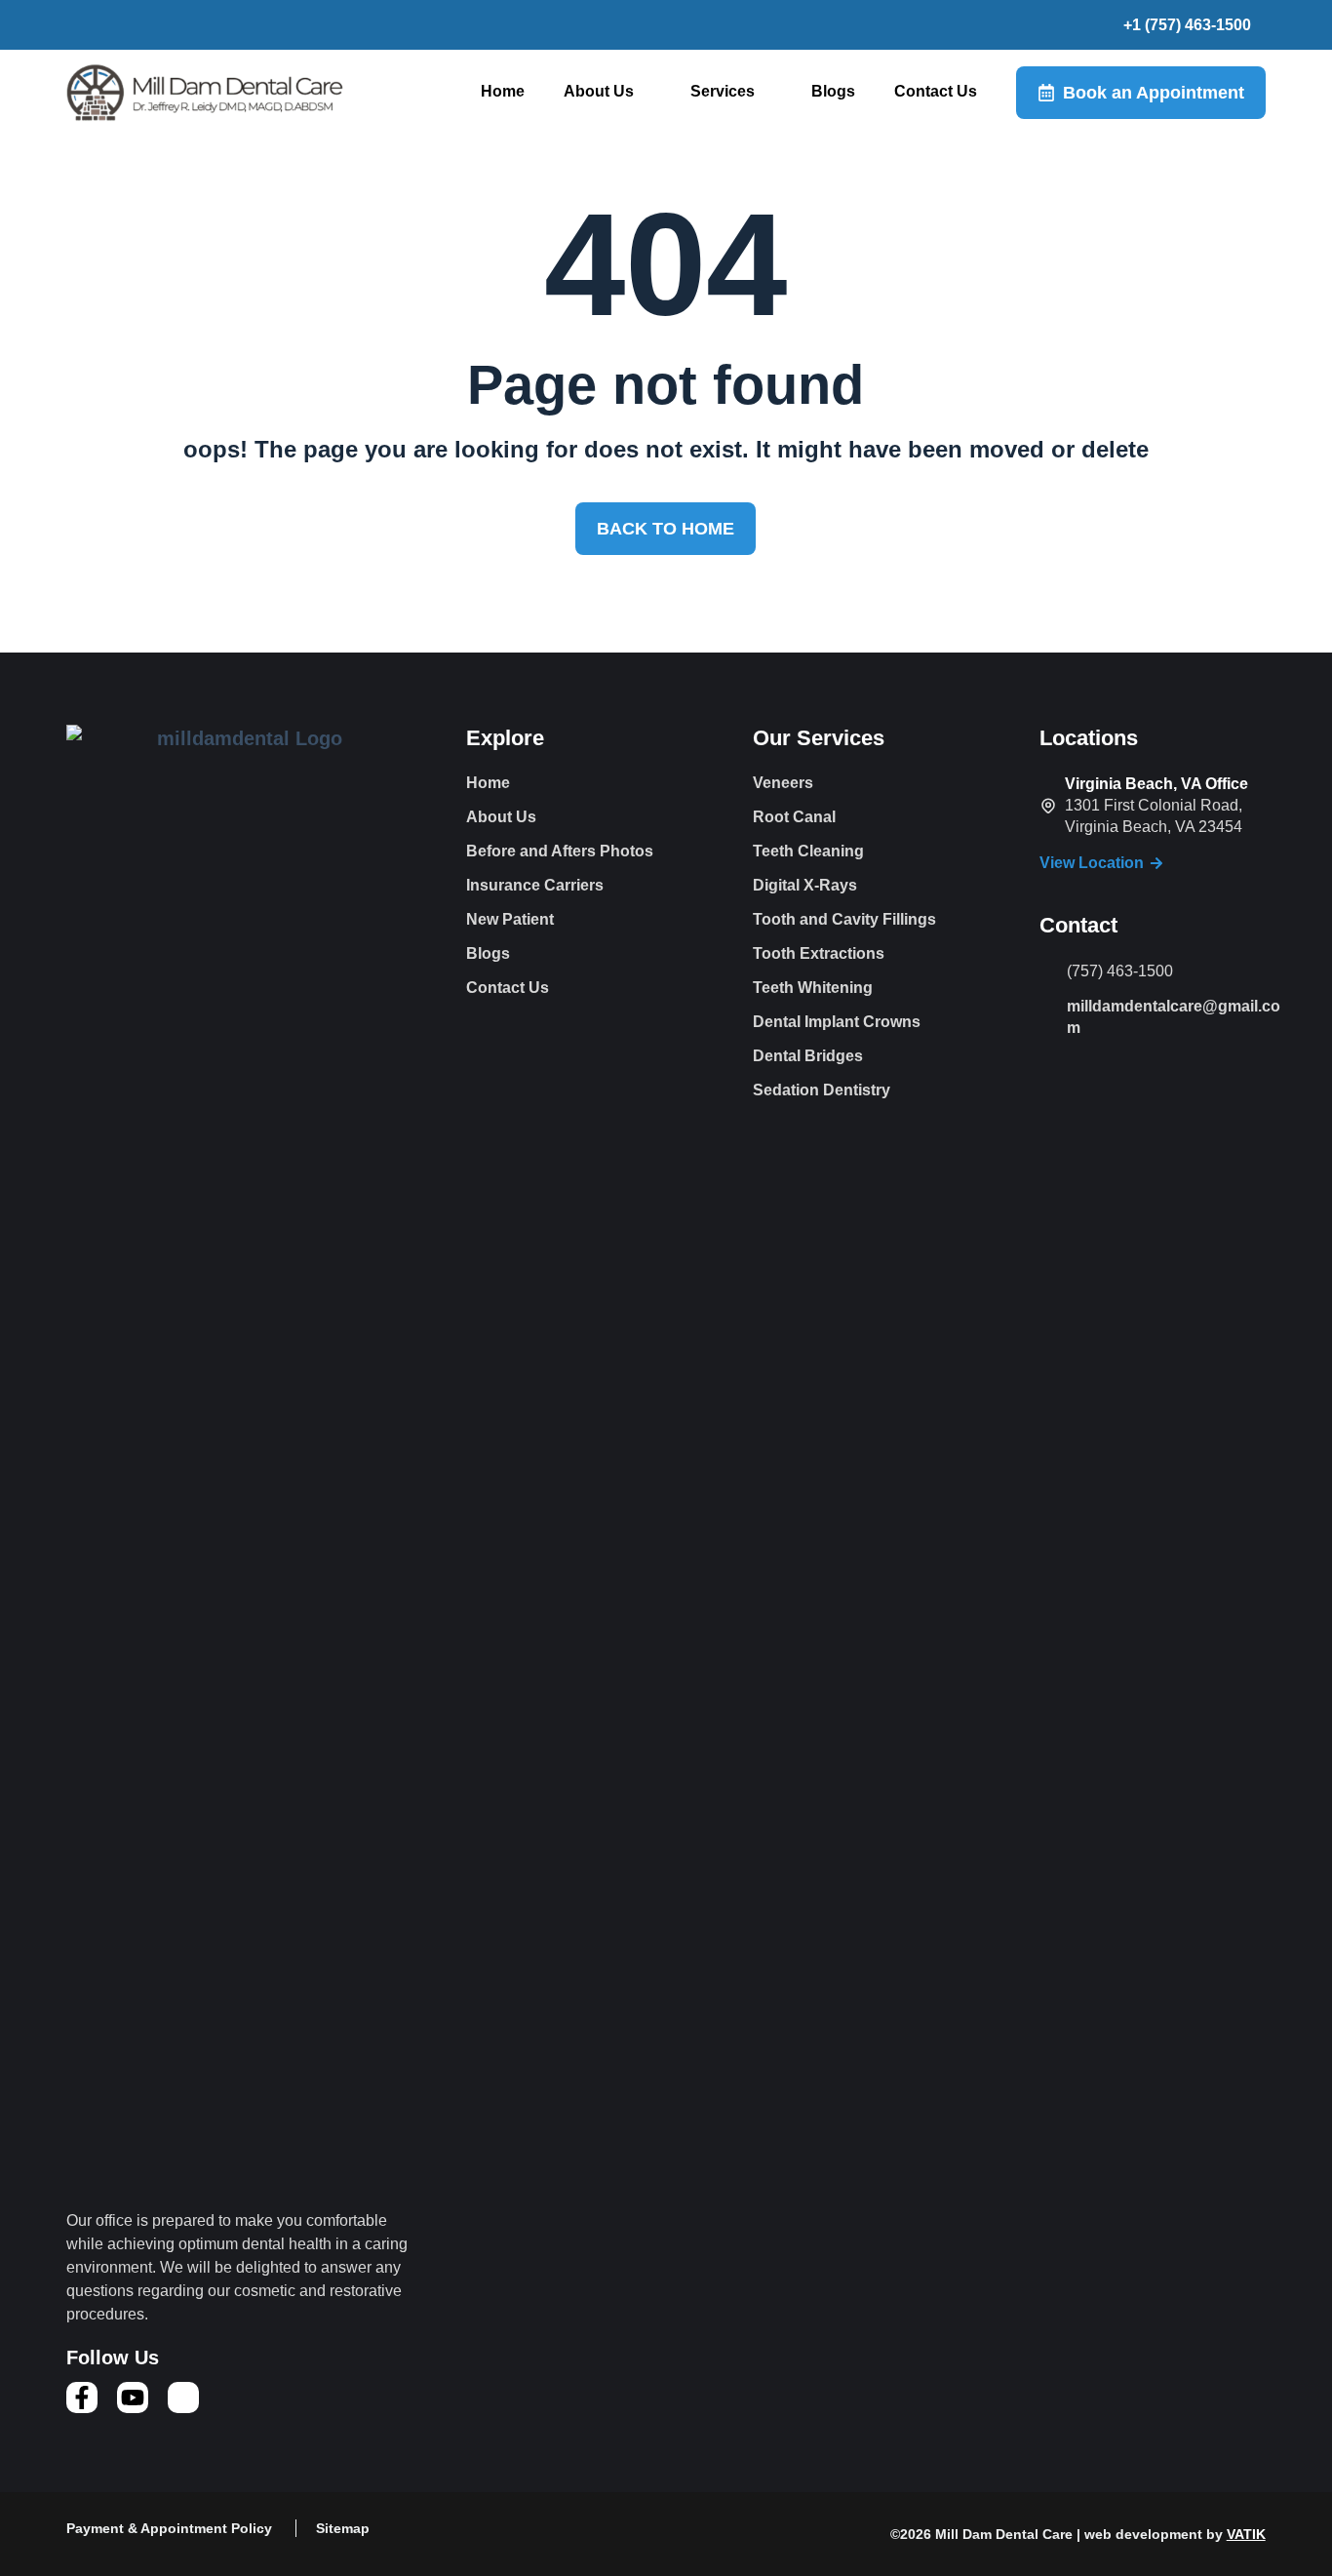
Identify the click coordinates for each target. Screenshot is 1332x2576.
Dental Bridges (808, 1056)
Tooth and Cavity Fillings (844, 919)
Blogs (833, 91)
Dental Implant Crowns (837, 1022)
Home (503, 91)
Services (723, 91)
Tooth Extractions (819, 953)
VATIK (1246, 2534)
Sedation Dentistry (822, 1090)
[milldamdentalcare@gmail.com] (1048, 1005)
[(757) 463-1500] (1048, 971)
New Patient (510, 919)
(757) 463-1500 (1120, 971)
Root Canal (794, 817)
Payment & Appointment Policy (169, 2528)
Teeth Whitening (813, 988)
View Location (1092, 863)
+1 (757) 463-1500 (1187, 25)
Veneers (783, 783)
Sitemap (343, 2528)
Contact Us (936, 91)
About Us (599, 91)
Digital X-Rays (805, 885)
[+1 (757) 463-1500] (1108, 25)
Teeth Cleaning (808, 851)
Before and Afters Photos (560, 851)
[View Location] (1156, 863)
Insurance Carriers (535, 885)
